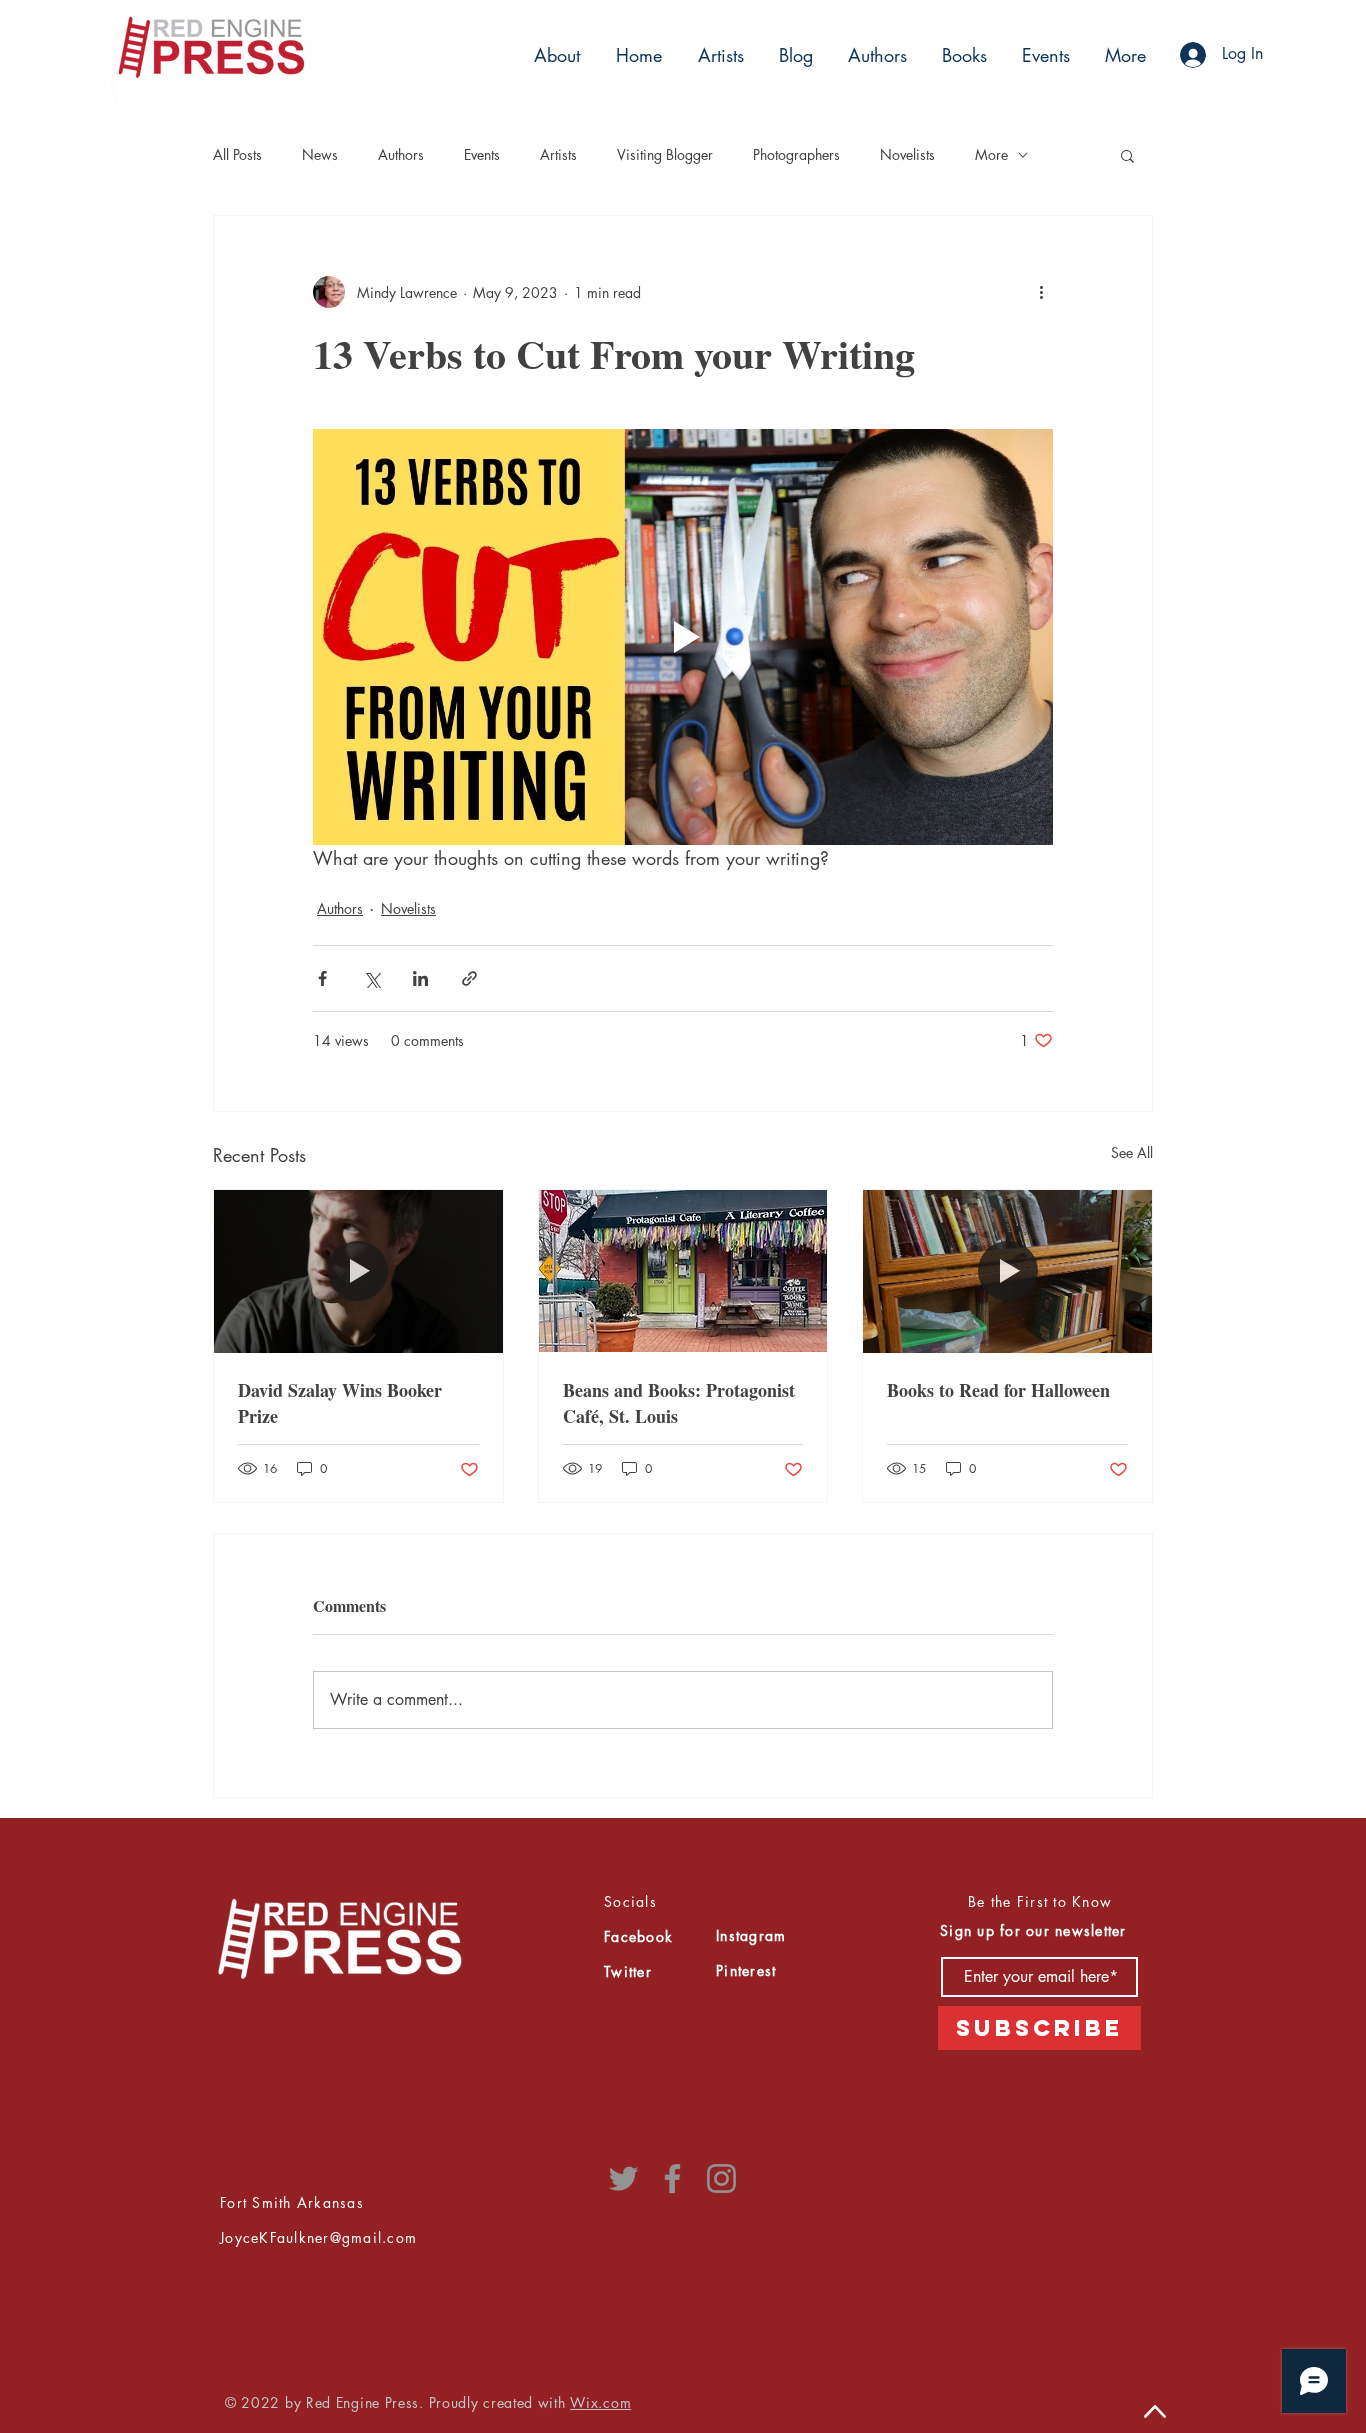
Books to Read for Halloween (998, 1390)
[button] (718, 55)
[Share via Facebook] (322, 978)
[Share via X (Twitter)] (371, 978)
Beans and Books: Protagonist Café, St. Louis (679, 1403)
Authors (401, 154)
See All (1132, 1152)
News (320, 154)
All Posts (237, 154)
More (991, 154)
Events (482, 154)
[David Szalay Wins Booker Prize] (358, 1271)
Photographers (796, 154)
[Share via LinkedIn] (420, 978)
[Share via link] (469, 978)
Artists (558, 154)
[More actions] (1041, 292)
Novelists (907, 154)
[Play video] (683, 637)
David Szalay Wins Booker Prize (340, 1403)
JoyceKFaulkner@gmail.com (318, 2237)
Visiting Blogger (665, 154)
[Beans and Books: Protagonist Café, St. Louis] (683, 1271)
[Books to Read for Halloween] (1007, 1271)
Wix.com (600, 2402)
